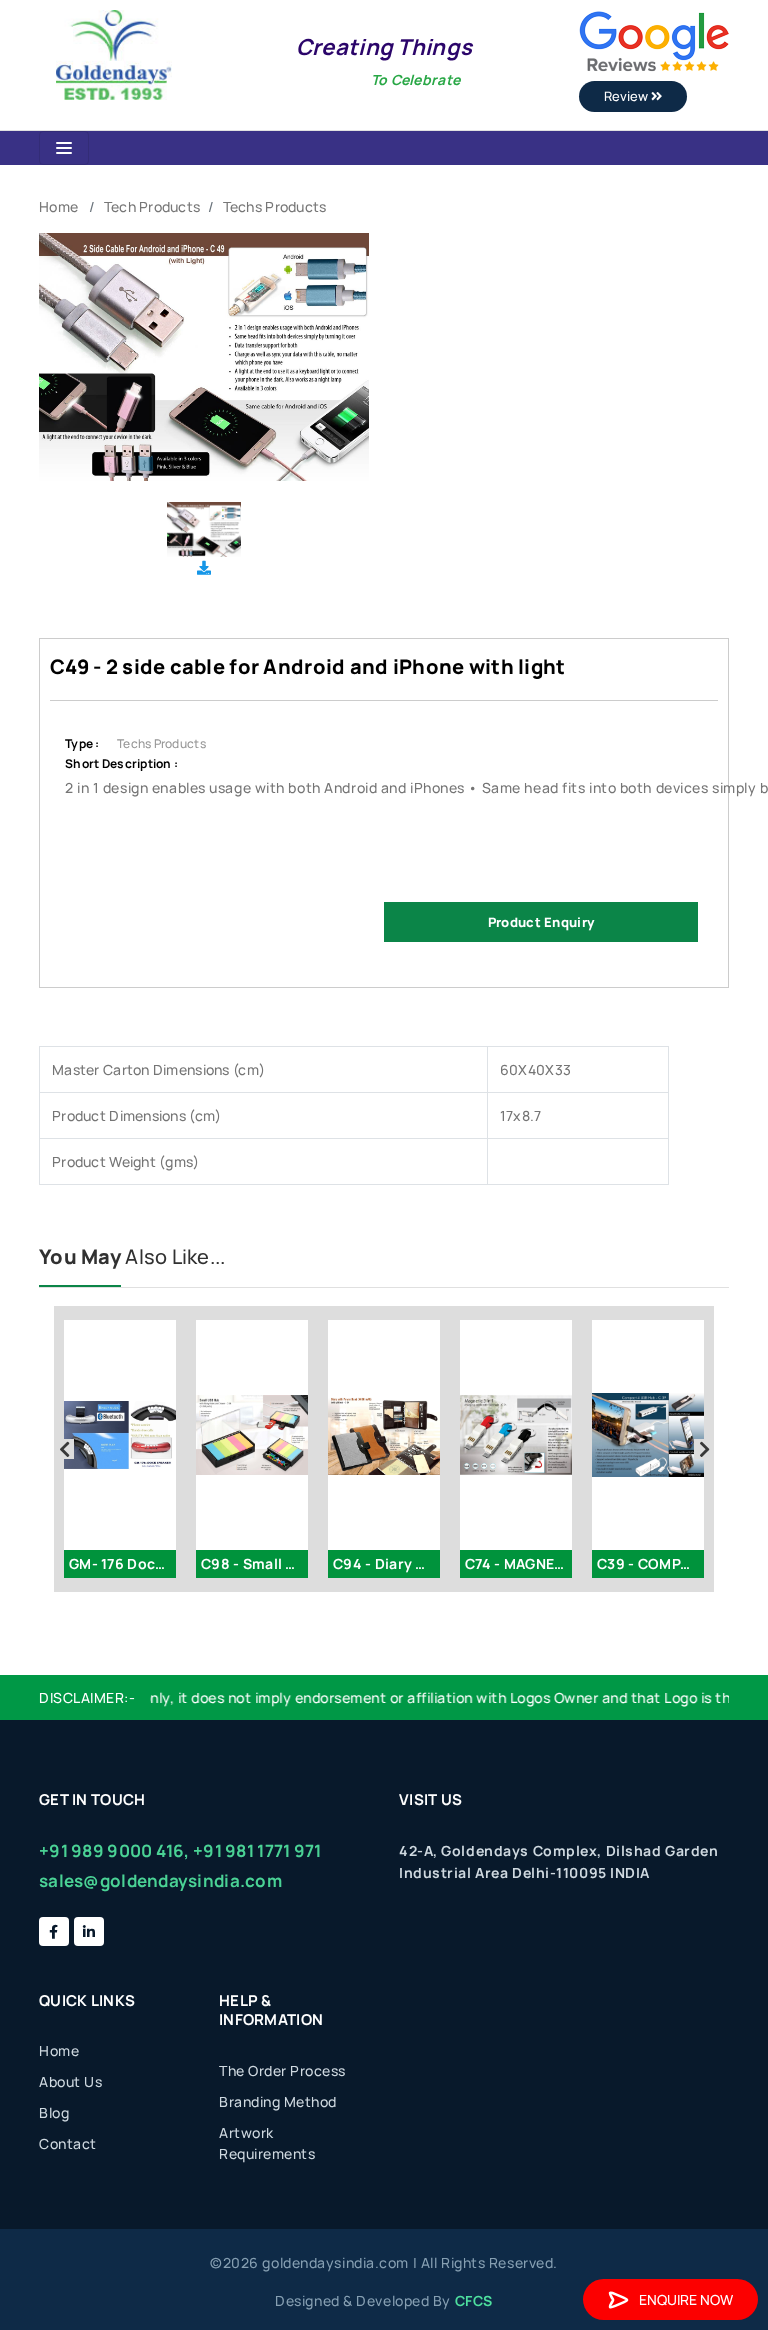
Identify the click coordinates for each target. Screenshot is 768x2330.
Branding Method (278, 2101)
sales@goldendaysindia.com (160, 1880)
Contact (68, 2143)
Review (627, 96)
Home (58, 206)
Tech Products (152, 206)
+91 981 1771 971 (257, 1850)
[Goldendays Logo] (113, 53)
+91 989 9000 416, (114, 1850)
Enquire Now (686, 2299)
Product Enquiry (541, 922)
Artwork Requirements (267, 2143)
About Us (70, 2081)
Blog (54, 2112)
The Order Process (282, 2070)
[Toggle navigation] (64, 148)
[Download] (204, 567)
